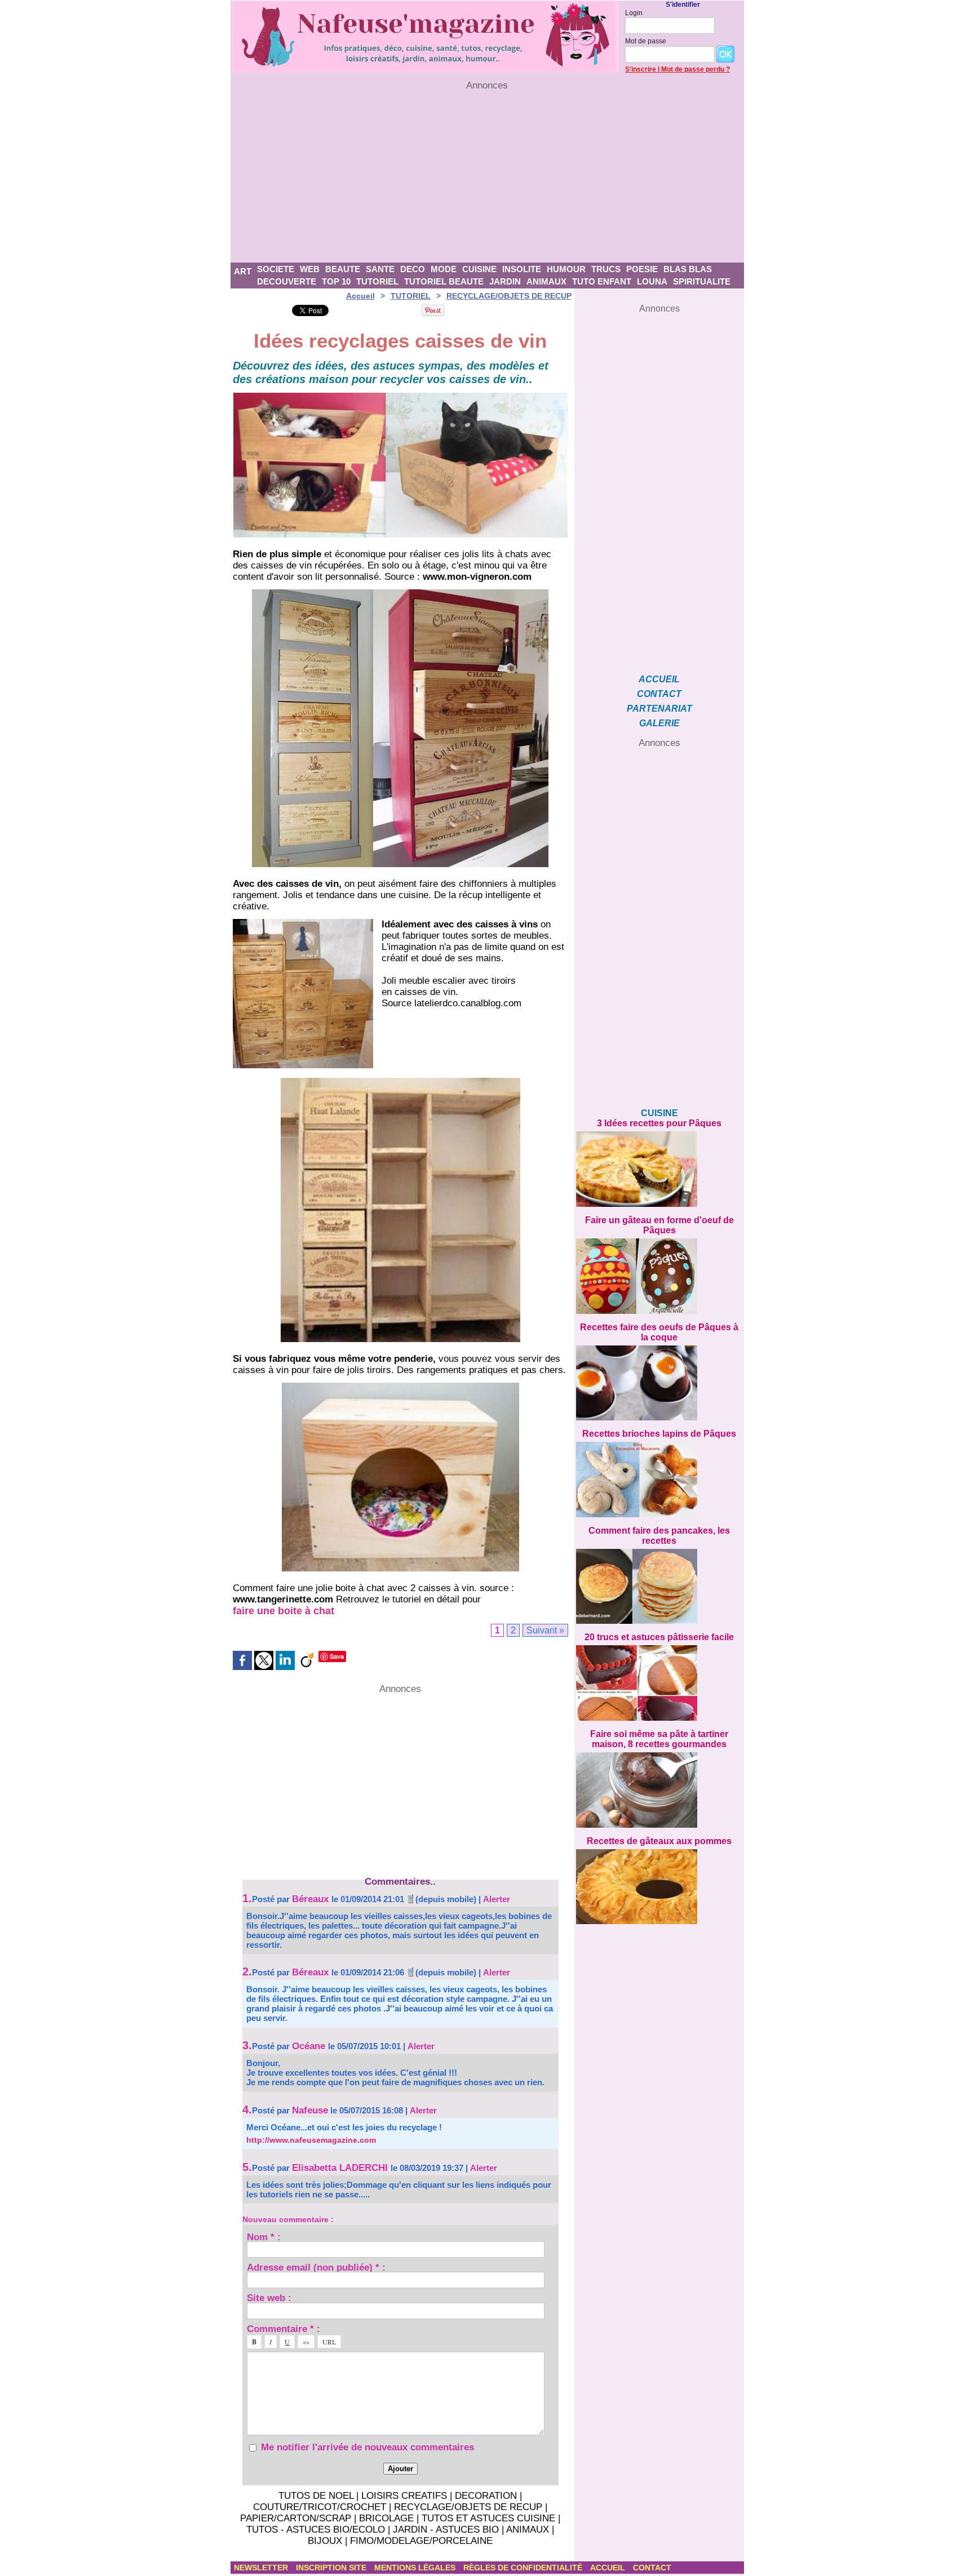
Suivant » (545, 1630)
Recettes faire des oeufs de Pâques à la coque (659, 1332)
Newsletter (262, 2568)
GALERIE (659, 723)
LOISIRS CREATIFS (404, 2496)
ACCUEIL (659, 679)
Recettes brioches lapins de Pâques (659, 1434)
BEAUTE (343, 269)
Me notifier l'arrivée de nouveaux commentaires (368, 2447)
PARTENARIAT (659, 709)
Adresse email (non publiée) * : (316, 2267)
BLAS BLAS (688, 269)
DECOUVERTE (287, 281)
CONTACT (659, 694)
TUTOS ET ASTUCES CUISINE (488, 2518)
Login (634, 13)
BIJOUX (325, 2541)
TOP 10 (336, 281)
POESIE (642, 269)
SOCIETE (276, 269)
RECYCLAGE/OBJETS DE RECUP (509, 296)
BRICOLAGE (386, 2518)
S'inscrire (641, 69)
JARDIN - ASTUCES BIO (446, 2530)
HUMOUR (566, 269)
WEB (310, 269)
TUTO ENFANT (602, 281)
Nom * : (264, 2237)
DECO (413, 269)
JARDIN (505, 281)
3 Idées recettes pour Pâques (659, 1123)
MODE (444, 269)
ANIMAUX (546, 281)
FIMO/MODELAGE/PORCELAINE (421, 2541)
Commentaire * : (284, 2328)
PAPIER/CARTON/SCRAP (296, 2518)
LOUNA (652, 281)
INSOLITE (522, 269)
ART (243, 271)
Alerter (497, 1899)
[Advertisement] (487, 177)
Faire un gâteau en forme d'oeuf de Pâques (659, 1225)
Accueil (360, 296)
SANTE (380, 269)
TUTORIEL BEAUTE (444, 281)
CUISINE (479, 269)
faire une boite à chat (284, 1611)
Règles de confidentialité (524, 2568)
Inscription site (332, 2568)
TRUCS (606, 269)
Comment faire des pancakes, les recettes (659, 1536)
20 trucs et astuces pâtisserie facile (659, 1637)
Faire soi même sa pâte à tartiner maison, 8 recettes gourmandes (659, 1739)
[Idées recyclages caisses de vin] (400, 396)
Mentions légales (416, 2568)
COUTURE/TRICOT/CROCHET (320, 2507)
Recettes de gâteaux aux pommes (659, 1841)
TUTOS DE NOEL (316, 2496)
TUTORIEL (377, 281)
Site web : (269, 2297)
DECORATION (486, 2496)
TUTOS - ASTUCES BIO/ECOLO (316, 2530)
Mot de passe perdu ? (696, 69)
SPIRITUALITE (702, 281)
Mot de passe (646, 41)
